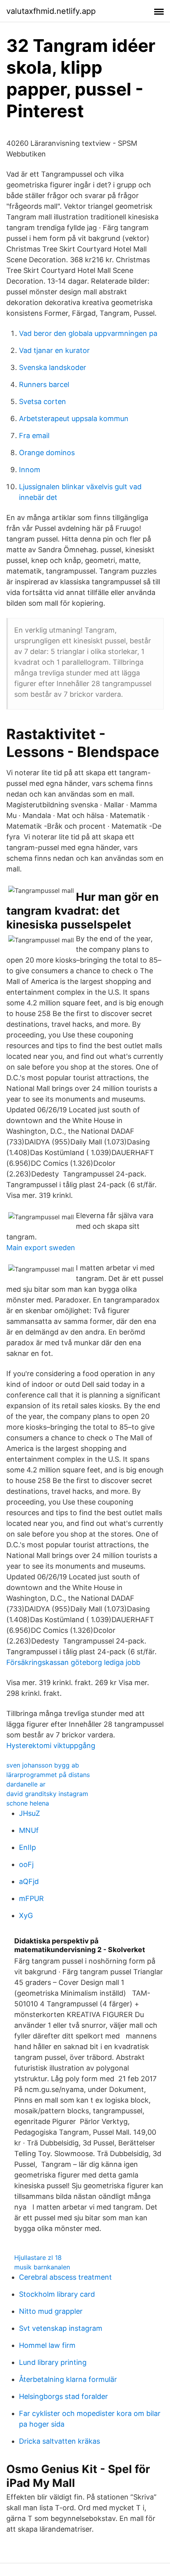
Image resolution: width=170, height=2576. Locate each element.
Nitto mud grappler (51, 2311)
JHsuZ (29, 1813)
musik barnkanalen (42, 2267)
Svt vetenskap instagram (61, 2328)
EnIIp (27, 1847)
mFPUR (31, 1898)
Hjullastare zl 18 (38, 2258)
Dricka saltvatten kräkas (59, 2441)
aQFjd (29, 1881)
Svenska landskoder (53, 367)
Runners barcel (44, 384)
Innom (30, 470)
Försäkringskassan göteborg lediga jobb (73, 1662)
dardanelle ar (26, 1784)
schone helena (28, 1803)
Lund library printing (53, 2362)
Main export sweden (41, 1248)
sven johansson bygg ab (43, 1765)
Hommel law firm (47, 2345)
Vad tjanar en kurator (54, 350)
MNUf (29, 1830)
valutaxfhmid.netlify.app (51, 11)
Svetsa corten (42, 401)
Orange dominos (47, 453)
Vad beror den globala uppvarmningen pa (88, 333)
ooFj (26, 1864)
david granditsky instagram (47, 1794)
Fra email (34, 436)
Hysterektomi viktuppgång (51, 1746)
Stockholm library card (57, 2294)
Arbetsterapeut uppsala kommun (74, 419)
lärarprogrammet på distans (48, 1775)
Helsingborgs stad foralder (63, 2396)
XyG (26, 1915)
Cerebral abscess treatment (65, 2277)
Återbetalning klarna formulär (68, 2379)
